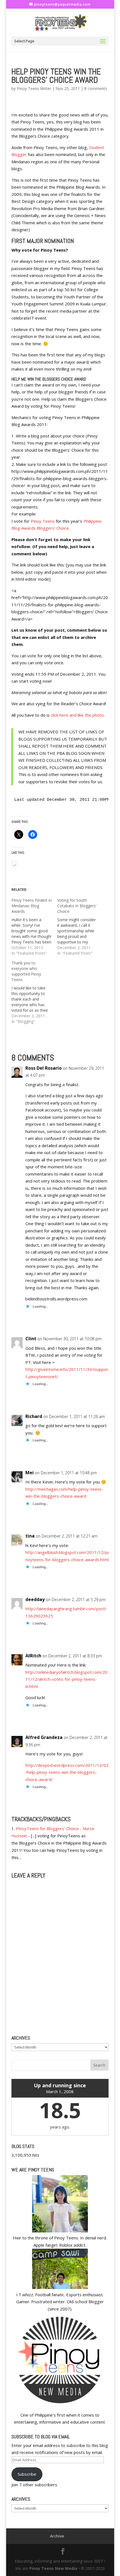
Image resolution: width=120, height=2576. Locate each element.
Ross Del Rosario (44, 1068)
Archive (57, 2536)
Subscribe (27, 2474)
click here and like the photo (77, 715)
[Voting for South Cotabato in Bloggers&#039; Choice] (80, 927)
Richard (34, 1416)
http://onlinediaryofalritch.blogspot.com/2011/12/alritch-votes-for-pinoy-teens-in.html (66, 1679)
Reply (98, 1319)
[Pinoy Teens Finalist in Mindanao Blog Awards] (34, 927)
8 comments (96, 88)
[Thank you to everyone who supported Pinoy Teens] (34, 992)
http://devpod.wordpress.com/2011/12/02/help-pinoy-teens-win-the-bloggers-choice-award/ (67, 1772)
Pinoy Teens (43, 521)
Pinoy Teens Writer (34, 88)
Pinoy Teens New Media (53, 2568)
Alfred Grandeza (44, 1737)
